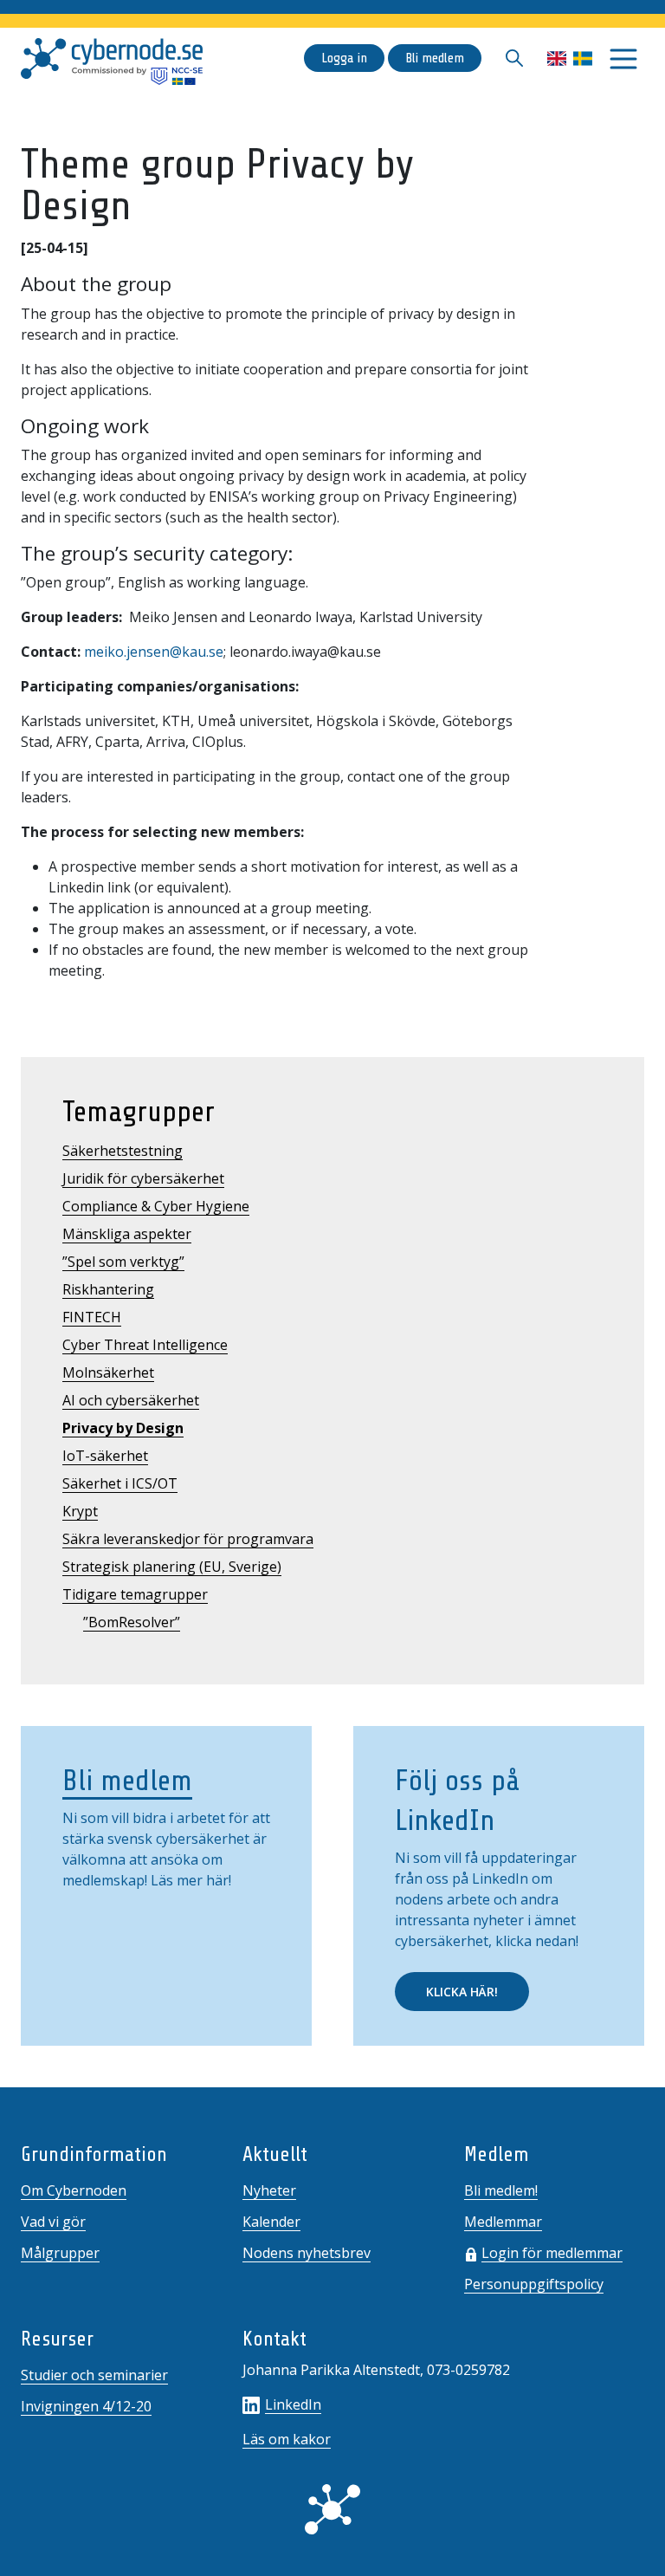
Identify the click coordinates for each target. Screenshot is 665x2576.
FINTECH (92, 1317)
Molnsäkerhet (108, 1372)
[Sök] (514, 58)
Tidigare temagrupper (135, 1594)
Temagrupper (139, 1112)
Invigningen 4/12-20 (86, 2406)
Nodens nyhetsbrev (307, 2253)
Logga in (344, 58)
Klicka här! (462, 1992)
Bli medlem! (501, 2190)
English (557, 58)
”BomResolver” (132, 1622)
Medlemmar (503, 2222)
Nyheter (269, 2190)
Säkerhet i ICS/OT (120, 1483)
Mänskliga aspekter (127, 1234)
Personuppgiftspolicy (534, 2284)
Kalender (271, 2222)
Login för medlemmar (552, 2253)
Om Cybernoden (74, 2190)
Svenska (583, 58)
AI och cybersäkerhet (131, 1400)
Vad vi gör (53, 2222)
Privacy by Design (123, 1428)
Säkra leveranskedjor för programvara (188, 1539)
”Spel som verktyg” (123, 1262)
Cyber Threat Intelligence (145, 1345)
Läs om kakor (287, 2439)
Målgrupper (60, 2253)
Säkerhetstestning (123, 1151)
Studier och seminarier (94, 2375)
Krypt (80, 1511)
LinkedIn (293, 2404)
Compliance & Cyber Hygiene (156, 1206)
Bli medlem (435, 58)
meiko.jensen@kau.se (154, 652)
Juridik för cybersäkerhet (143, 1178)
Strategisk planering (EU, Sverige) (172, 1567)
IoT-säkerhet (105, 1456)
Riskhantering (108, 1289)
